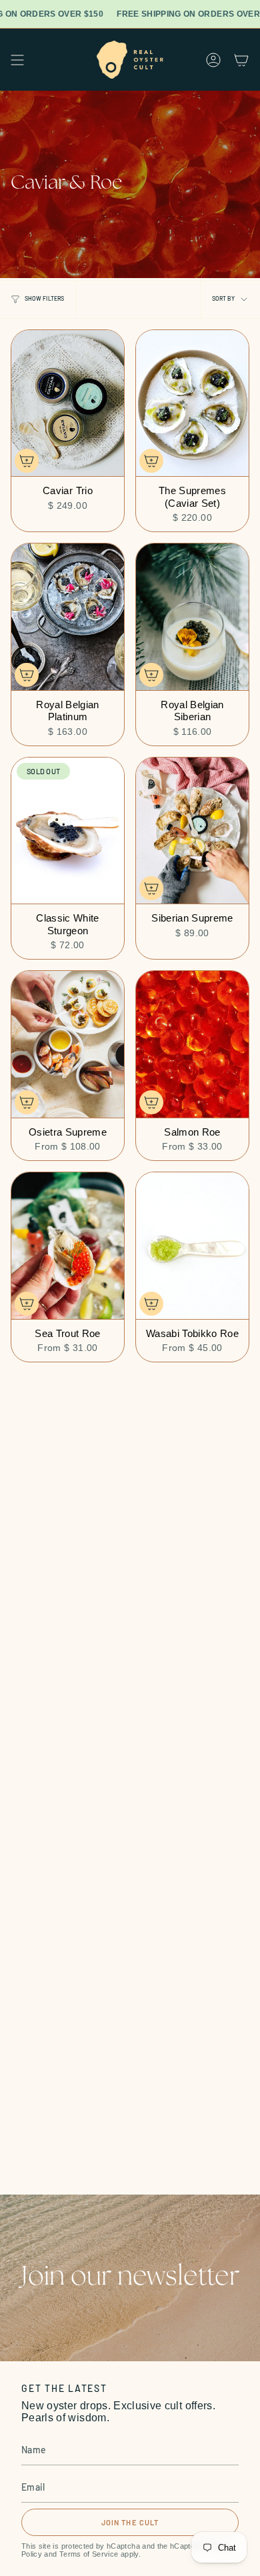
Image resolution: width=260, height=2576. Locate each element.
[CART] (241, 60)
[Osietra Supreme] (68, 1044)
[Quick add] (27, 461)
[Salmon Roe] (192, 1044)
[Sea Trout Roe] (68, 1246)
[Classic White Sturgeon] (68, 831)
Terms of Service (89, 2554)
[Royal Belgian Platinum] (68, 617)
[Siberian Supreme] (192, 831)
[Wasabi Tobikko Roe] (192, 1246)
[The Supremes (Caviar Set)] (192, 403)
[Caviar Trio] (68, 403)
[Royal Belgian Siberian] (192, 617)
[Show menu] (17, 60)
